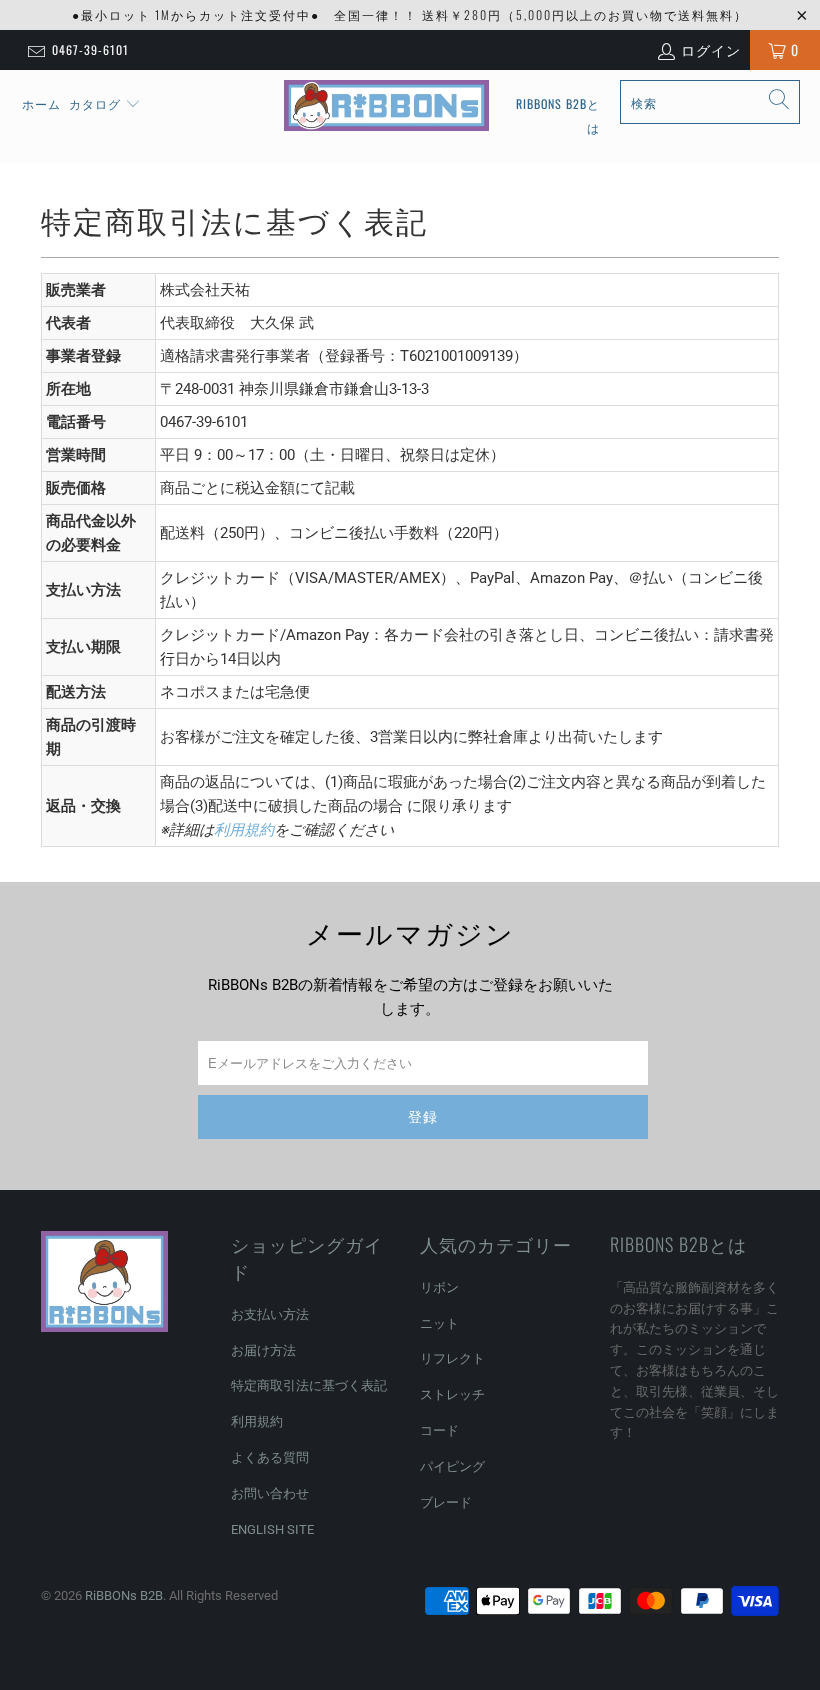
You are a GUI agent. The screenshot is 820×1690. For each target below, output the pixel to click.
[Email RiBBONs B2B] (35, 50)
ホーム (41, 103)
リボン (439, 1287)
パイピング (452, 1466)
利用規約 (244, 830)
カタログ (95, 103)
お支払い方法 (270, 1314)
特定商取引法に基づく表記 (309, 1385)
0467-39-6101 (90, 49)
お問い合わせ (270, 1493)
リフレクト (452, 1358)
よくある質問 (270, 1457)
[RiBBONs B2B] (386, 106)
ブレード (446, 1502)
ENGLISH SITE (272, 1529)
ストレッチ (452, 1394)
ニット (439, 1323)
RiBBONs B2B (124, 1595)
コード (439, 1430)
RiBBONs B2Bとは (558, 115)
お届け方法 (263, 1350)
